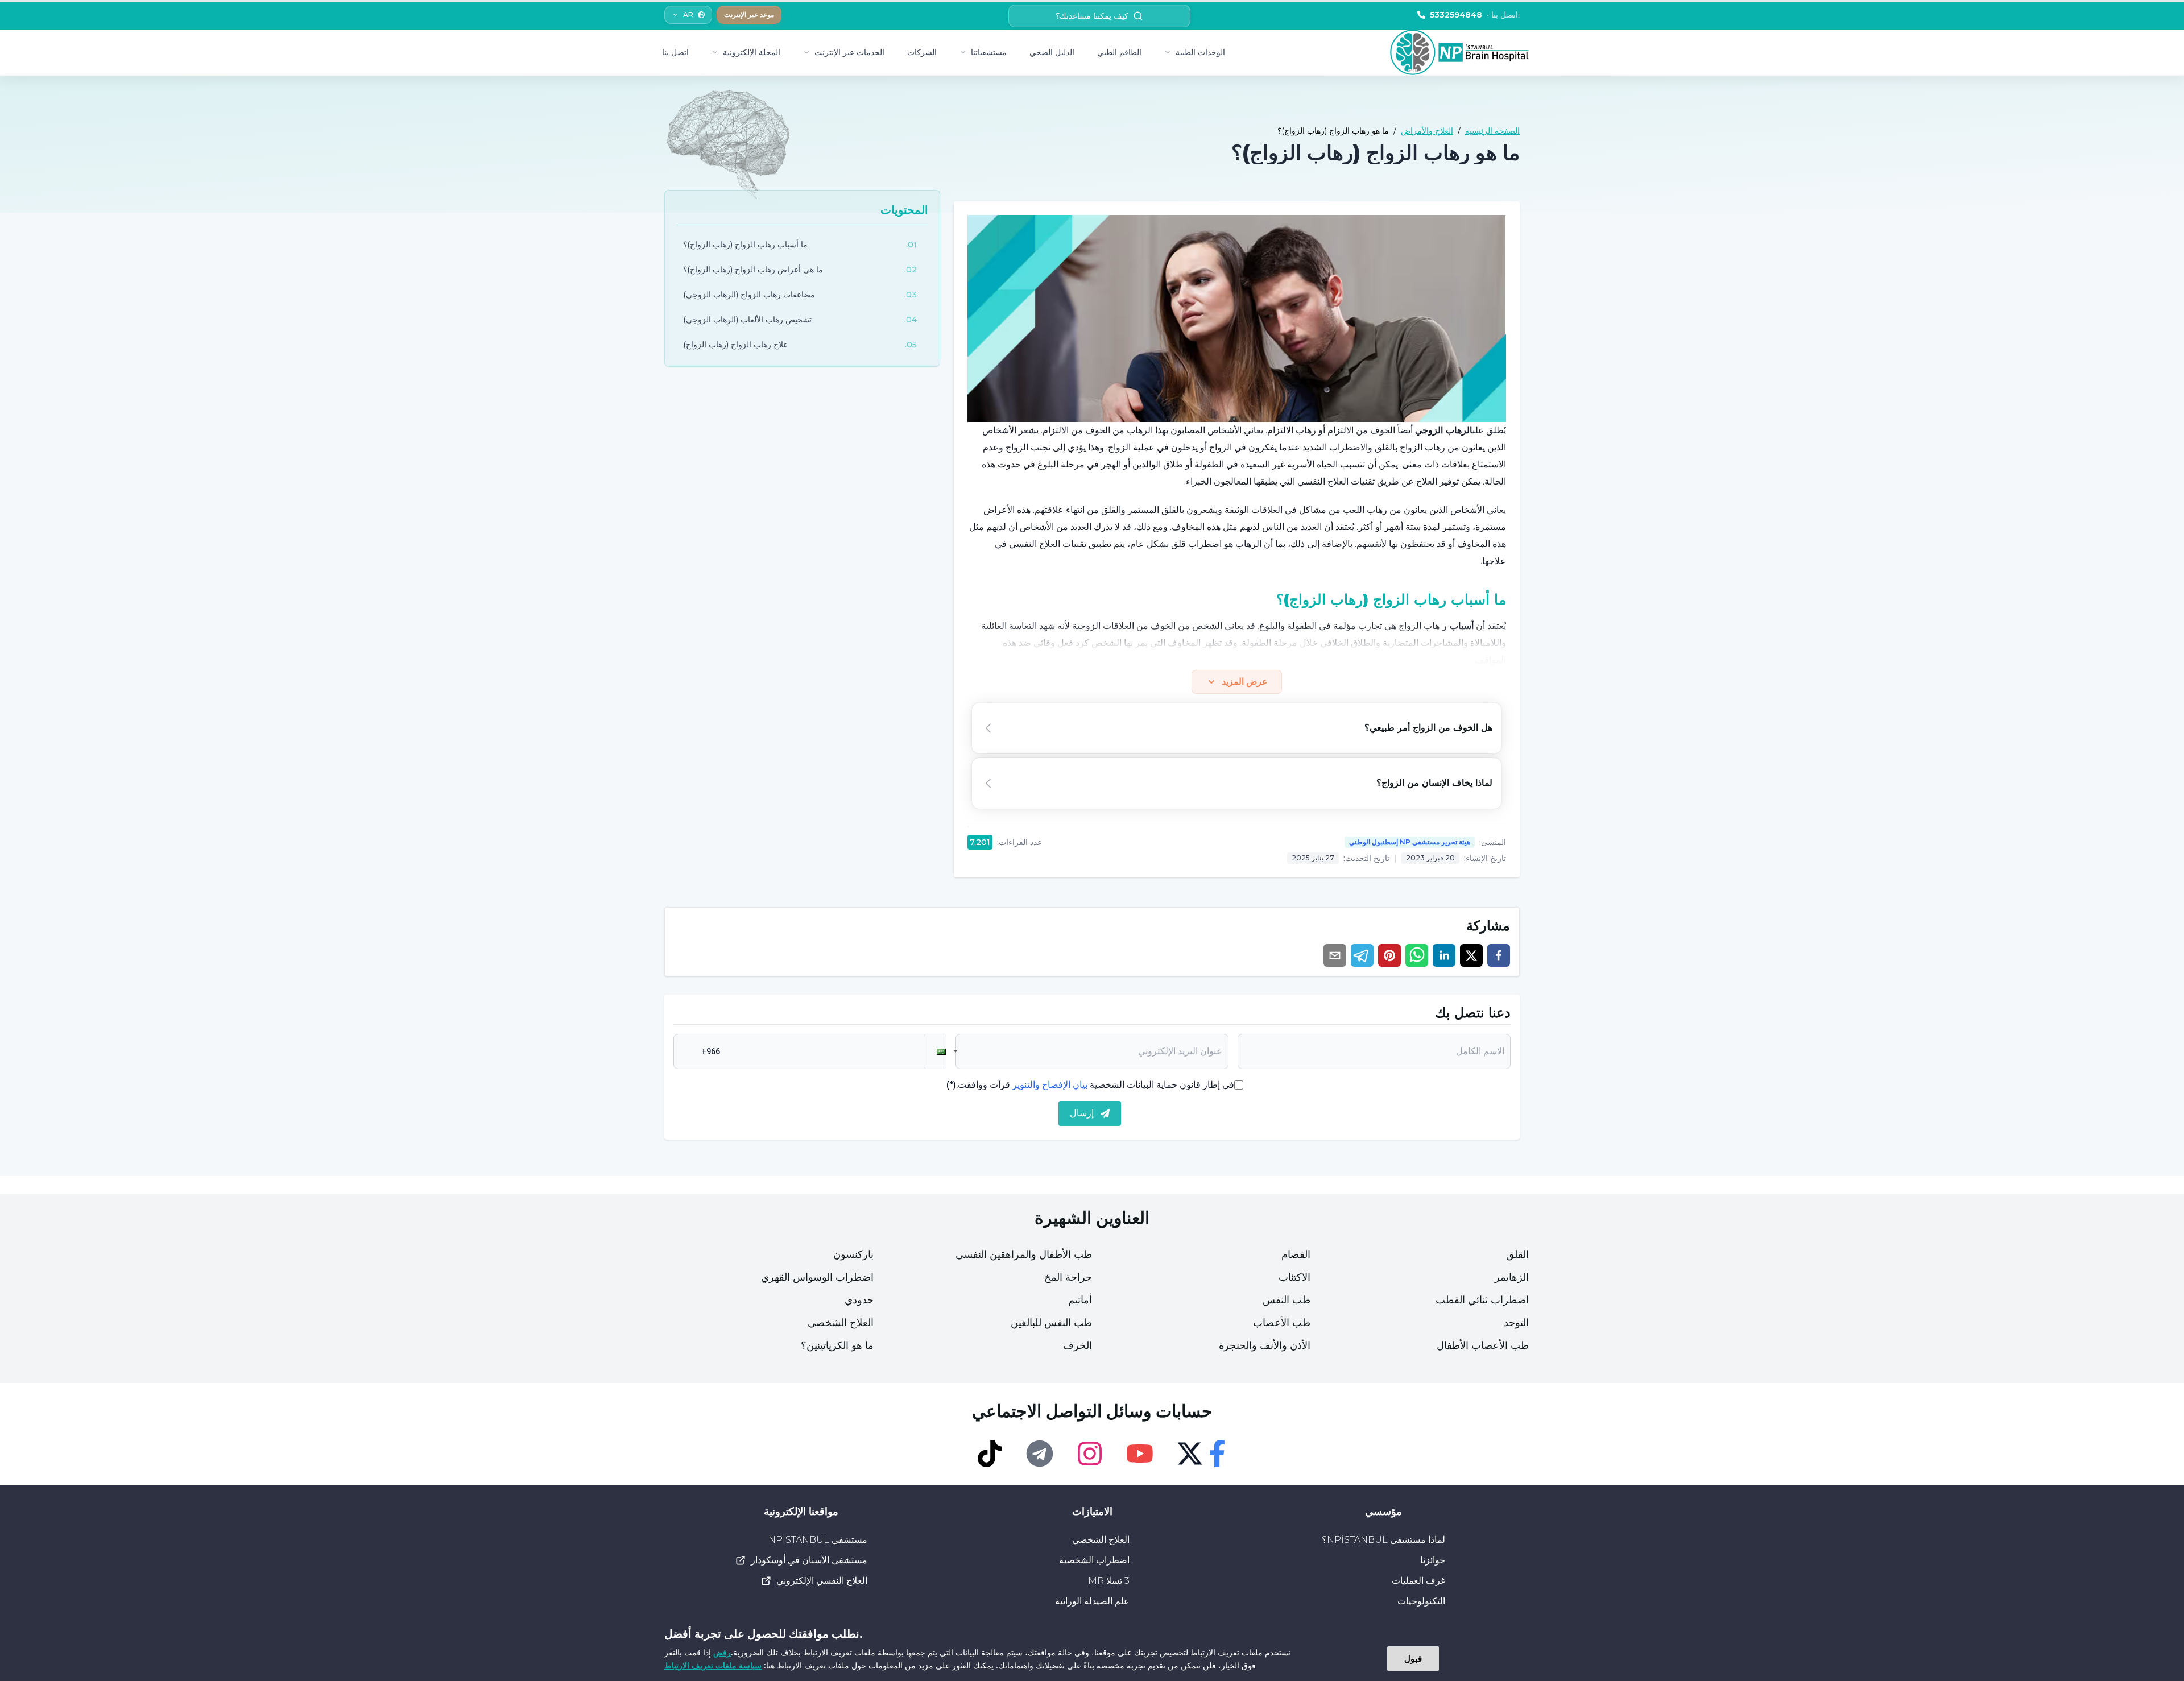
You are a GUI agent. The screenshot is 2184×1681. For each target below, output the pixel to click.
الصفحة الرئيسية (1492, 131)
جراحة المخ (1068, 1277)
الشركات (922, 52)
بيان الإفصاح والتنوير (1050, 1085)
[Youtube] (1140, 1454)
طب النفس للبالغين (1051, 1323)
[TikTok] (990, 1454)
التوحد (1516, 1323)
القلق (1517, 1254)
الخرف (1077, 1345)
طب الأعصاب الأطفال (1483, 1345)
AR (688, 15)
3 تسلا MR (1109, 1581)
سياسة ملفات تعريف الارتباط (713, 1665)
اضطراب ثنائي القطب (1482, 1300)
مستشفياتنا (989, 52)
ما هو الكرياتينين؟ (837, 1345)
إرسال (1082, 1113)
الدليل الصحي (1052, 52)
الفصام (1296, 1254)
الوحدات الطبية (1200, 52)
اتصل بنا (675, 52)
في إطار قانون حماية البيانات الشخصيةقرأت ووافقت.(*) (1090, 1085)
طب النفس (1287, 1300)
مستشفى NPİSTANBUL (818, 1540)
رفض (722, 1652)
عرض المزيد (1245, 682)
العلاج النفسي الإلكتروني (822, 1581)
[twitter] (1471, 955)
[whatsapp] (1417, 955)
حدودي (859, 1300)
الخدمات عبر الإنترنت (849, 52)
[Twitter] (1190, 1454)
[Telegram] (1040, 1454)
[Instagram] (1090, 1454)
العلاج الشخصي (841, 1323)
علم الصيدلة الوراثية (1092, 1601)
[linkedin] (1444, 955)
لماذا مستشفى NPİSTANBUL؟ (1383, 1540)
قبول (1413, 1658)
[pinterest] (1389, 955)
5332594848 (1475, 15)
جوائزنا (1433, 1560)
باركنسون (853, 1254)
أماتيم (1080, 1300)
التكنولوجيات (1421, 1601)
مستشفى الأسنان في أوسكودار (809, 1560)
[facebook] (1499, 955)
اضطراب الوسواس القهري (817, 1277)
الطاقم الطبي (1119, 52)
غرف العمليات (1418, 1581)
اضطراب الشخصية (1094, 1560)
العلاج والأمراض (1427, 131)
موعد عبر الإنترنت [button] (749, 15)
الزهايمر (1512, 1277)
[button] (935, 1051)
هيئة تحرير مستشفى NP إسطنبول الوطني (1410, 842)
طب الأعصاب (1282, 1323)
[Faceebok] (1217, 1454)
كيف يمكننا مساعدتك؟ (1092, 16)
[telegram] (1362, 955)
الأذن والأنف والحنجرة (1265, 1345)
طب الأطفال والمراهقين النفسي (1024, 1254)
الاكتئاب (1294, 1277)
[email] (1335, 955)
